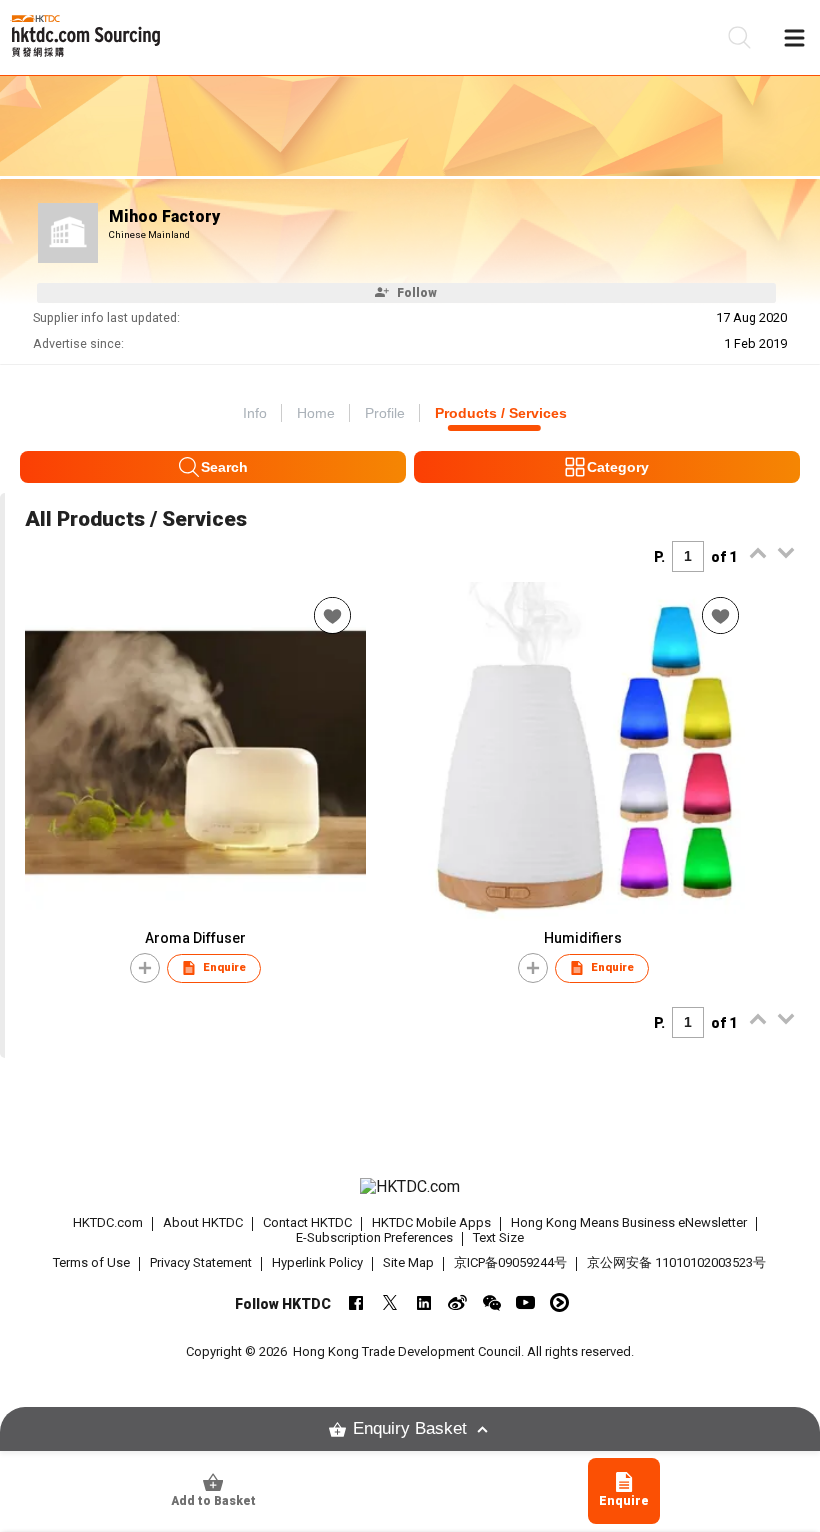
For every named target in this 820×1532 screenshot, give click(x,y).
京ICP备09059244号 (510, 1262)
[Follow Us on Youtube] (525, 1302)
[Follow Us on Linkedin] (423, 1302)
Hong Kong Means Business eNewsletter (629, 1222)
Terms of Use (91, 1262)
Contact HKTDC (307, 1222)
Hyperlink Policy (317, 1262)
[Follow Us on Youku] (559, 1302)
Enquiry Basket (410, 1428)
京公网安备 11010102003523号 (676, 1262)
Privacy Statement (201, 1262)
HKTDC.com (108, 1222)
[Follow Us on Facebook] (355, 1302)
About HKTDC (203, 1222)
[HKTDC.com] (410, 1187)
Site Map (408, 1262)
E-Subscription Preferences (374, 1237)
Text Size (498, 1237)
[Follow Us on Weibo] (457, 1302)
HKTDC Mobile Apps (431, 1222)
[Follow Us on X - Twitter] (389, 1302)
